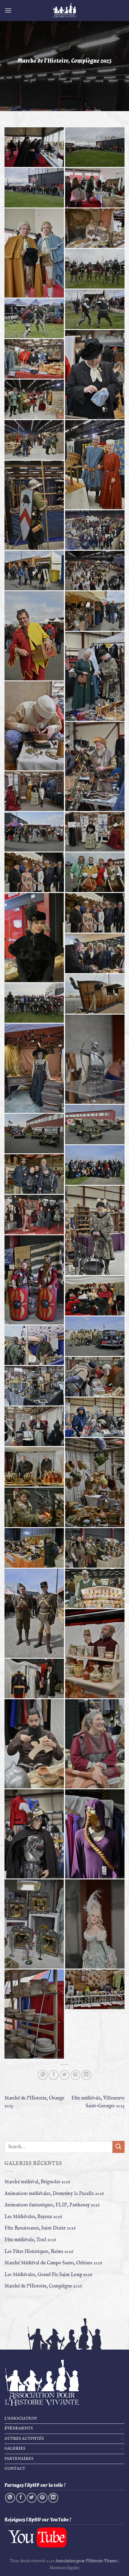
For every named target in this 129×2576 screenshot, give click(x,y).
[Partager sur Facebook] (54, 2075)
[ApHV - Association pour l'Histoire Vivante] (64, 11)
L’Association (21, 2419)
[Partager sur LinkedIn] (86, 2075)
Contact (15, 2469)
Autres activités (24, 2439)
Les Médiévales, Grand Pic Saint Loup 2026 (48, 2275)
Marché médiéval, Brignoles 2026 (37, 2182)
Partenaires (19, 2459)
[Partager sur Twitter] (65, 2075)
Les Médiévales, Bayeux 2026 (33, 2217)
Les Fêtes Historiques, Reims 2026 (39, 2252)
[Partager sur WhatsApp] (43, 2075)
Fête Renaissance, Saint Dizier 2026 (40, 2228)
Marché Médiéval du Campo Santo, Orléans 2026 (53, 2263)
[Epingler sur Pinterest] (75, 2075)
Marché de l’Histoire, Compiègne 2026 (43, 2286)
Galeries (15, 2449)
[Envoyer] (118, 2147)
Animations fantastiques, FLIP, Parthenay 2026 (52, 2205)
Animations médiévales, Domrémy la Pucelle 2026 (54, 2194)
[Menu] (8, 10)
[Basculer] (122, 2429)
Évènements (19, 2428)
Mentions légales (64, 2568)
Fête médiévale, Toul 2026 (30, 2240)
